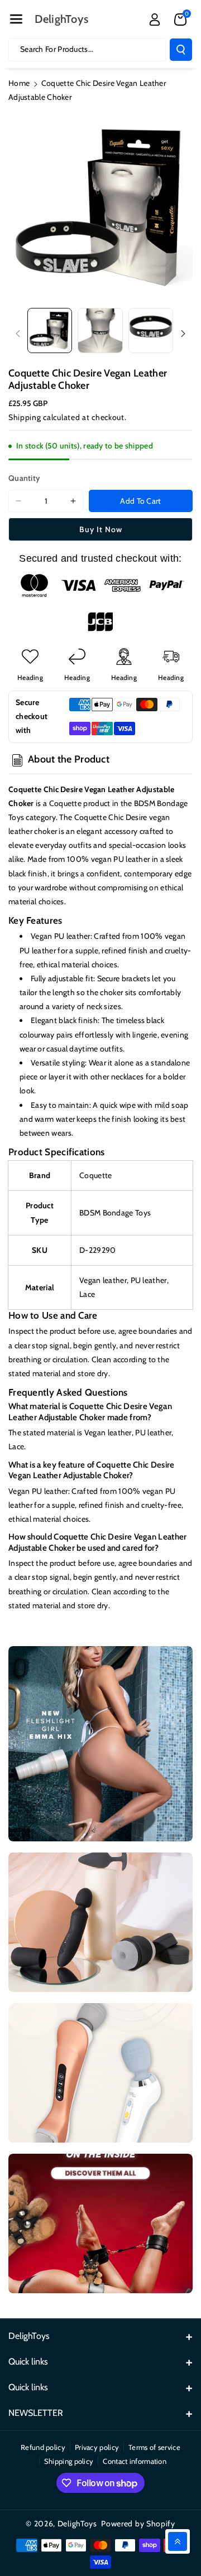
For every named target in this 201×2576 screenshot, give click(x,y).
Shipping (25, 417)
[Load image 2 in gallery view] (100, 330)
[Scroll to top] (178, 2541)
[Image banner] (100, 1744)
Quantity (24, 478)
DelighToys (77, 2524)
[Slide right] (183, 334)
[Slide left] (18, 334)
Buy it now (101, 529)
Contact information (135, 2461)
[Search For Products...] (181, 50)
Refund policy (43, 2447)
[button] (16, 19)
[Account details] (155, 20)
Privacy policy (97, 2447)
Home (19, 83)
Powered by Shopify (138, 2524)
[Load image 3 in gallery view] (151, 330)
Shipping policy (69, 2461)
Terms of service (154, 2447)
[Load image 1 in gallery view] (50, 330)
